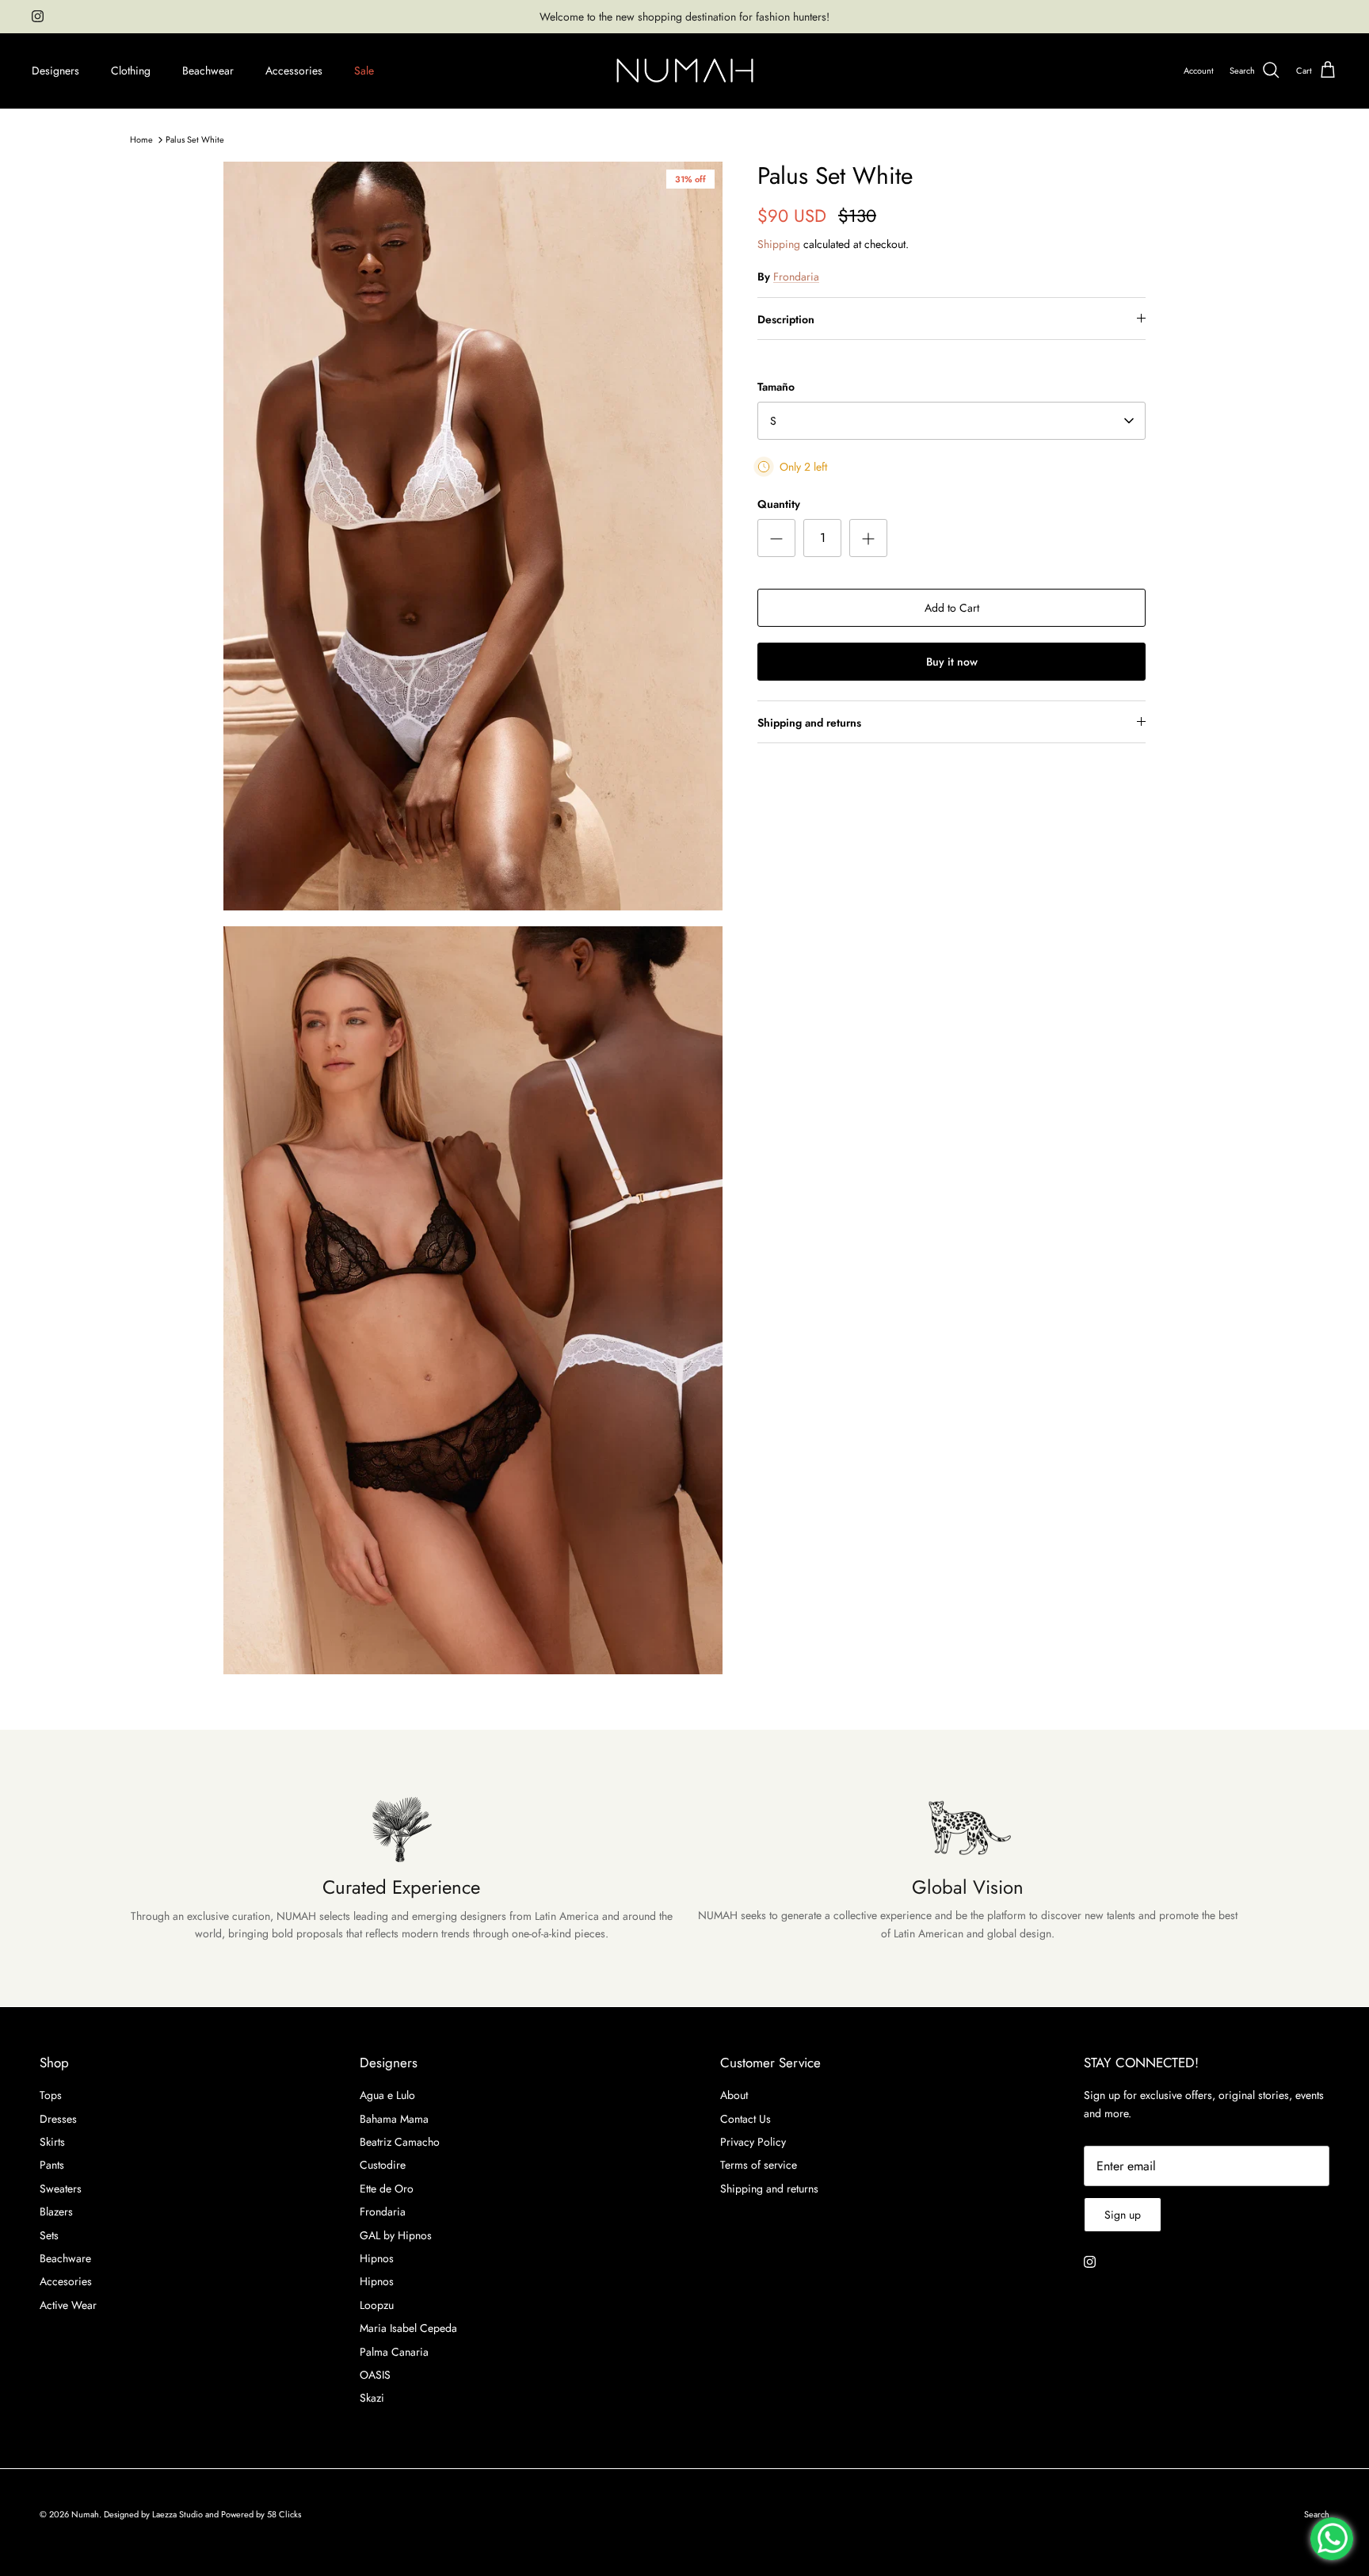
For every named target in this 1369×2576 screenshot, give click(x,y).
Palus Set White (195, 139)
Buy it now (952, 662)
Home (141, 139)
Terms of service (759, 2165)
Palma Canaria (394, 2352)
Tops (51, 2095)
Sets (49, 2235)
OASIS (375, 2375)
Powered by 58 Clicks (261, 2514)
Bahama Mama (394, 2119)
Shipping (779, 244)
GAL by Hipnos (396, 2235)
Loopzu (377, 2305)
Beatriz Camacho (400, 2142)
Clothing (131, 71)
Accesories (66, 2281)
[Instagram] (38, 16)
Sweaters (61, 2189)
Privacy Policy (753, 2142)
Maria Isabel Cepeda (408, 2328)
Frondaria (796, 277)
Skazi (372, 2398)
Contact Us (746, 2119)
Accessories (294, 71)
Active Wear (68, 2305)
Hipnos (377, 2258)
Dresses (58, 2119)
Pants (52, 2165)
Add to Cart (952, 608)
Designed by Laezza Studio (154, 2514)
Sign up (1123, 2215)
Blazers (56, 2212)
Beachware (65, 2258)
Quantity (779, 504)
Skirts (52, 2142)
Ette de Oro (387, 2189)
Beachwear (208, 71)
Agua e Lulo (387, 2095)
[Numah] (685, 71)
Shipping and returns (809, 723)
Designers (55, 71)
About (734, 2095)
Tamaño (776, 387)
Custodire (383, 2165)
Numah (85, 2514)
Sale (364, 71)
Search (1317, 2514)
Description (786, 319)
